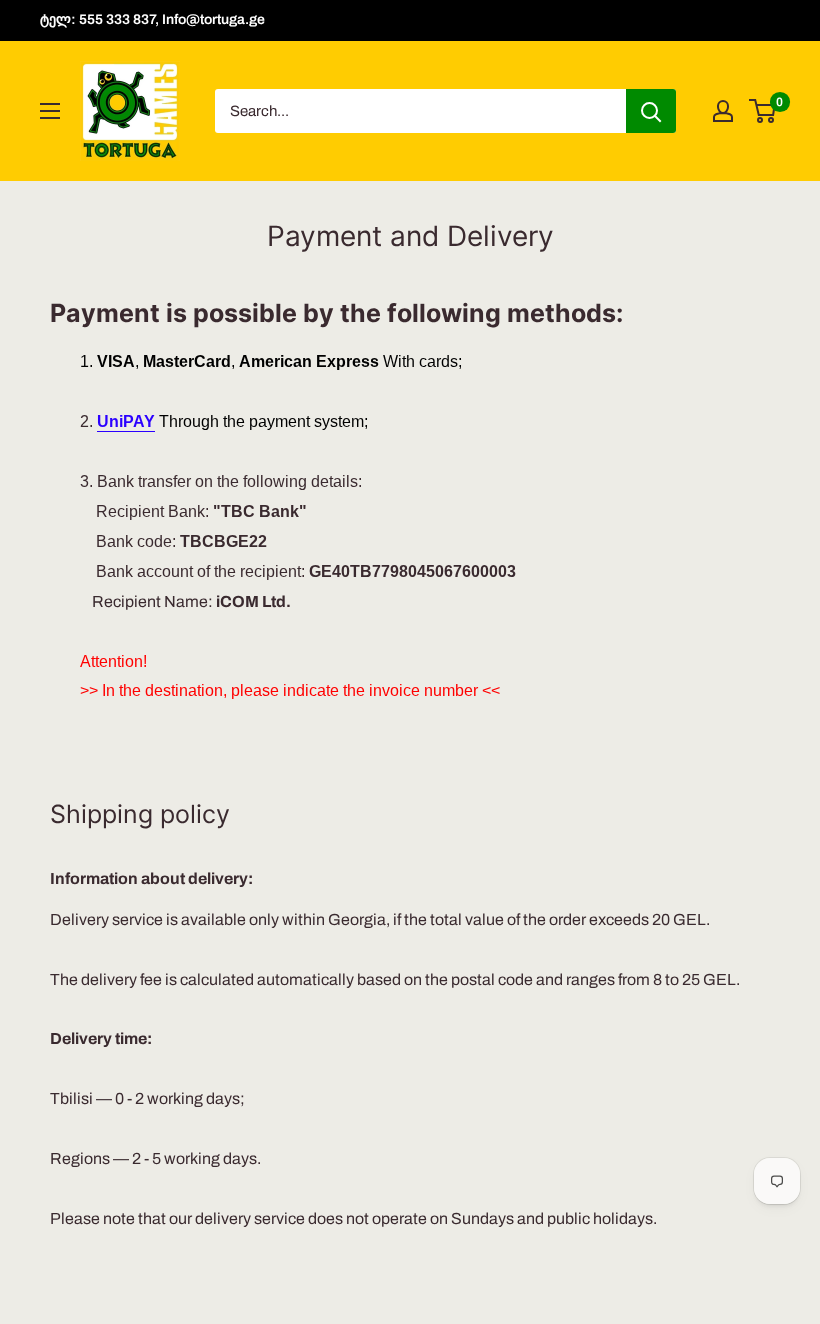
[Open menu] (50, 111)
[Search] (651, 111)
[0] (763, 111)
